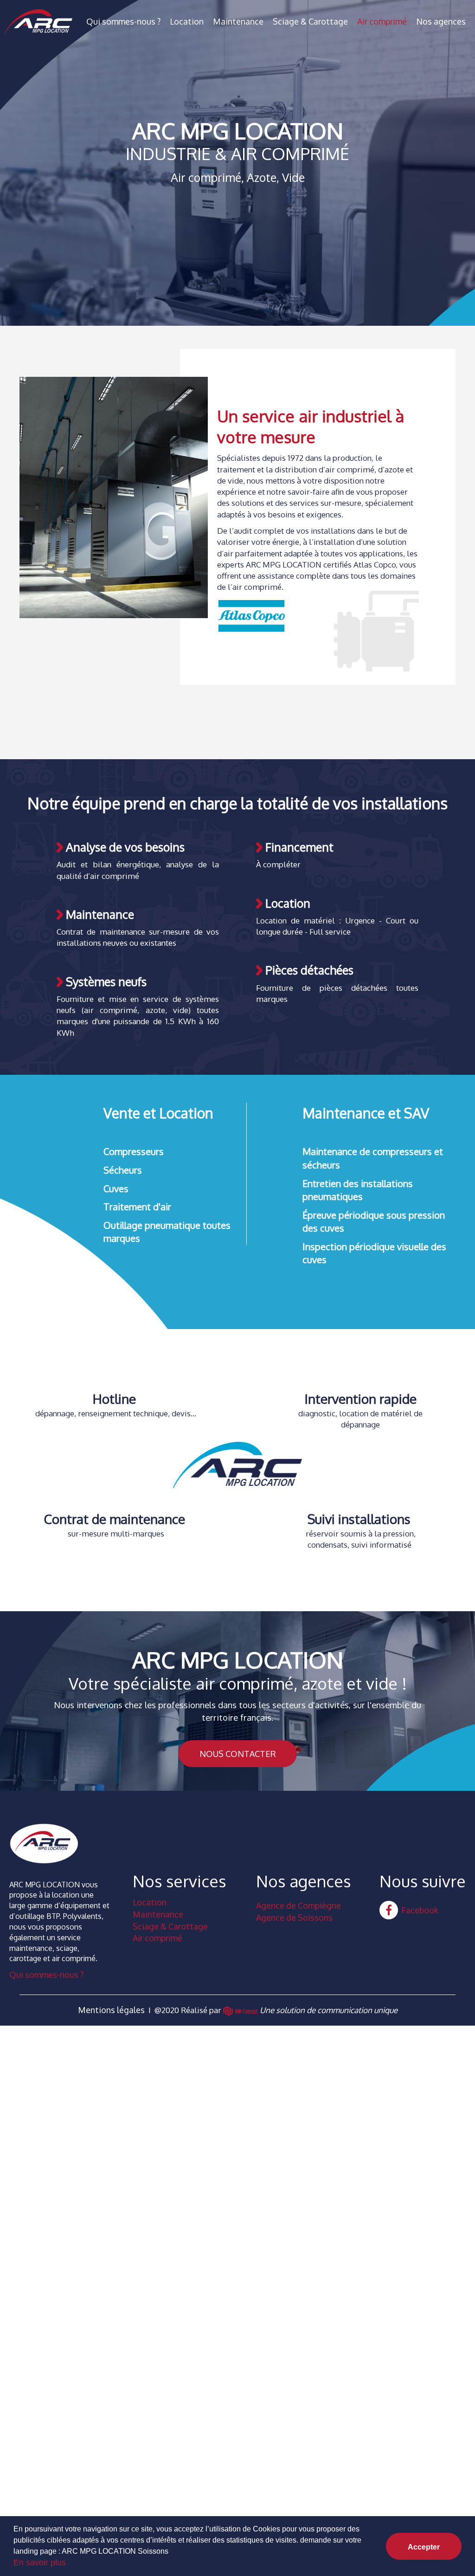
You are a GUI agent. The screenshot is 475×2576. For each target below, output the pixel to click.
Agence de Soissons (294, 1917)
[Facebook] (389, 1910)
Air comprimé (382, 21)
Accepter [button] (424, 2547)
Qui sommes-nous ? (123, 21)
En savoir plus (40, 2563)
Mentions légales (111, 2010)
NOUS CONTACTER (238, 1754)
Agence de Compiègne (298, 1905)
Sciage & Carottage (310, 21)
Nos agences (441, 21)
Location (187, 21)
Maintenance (238, 21)
